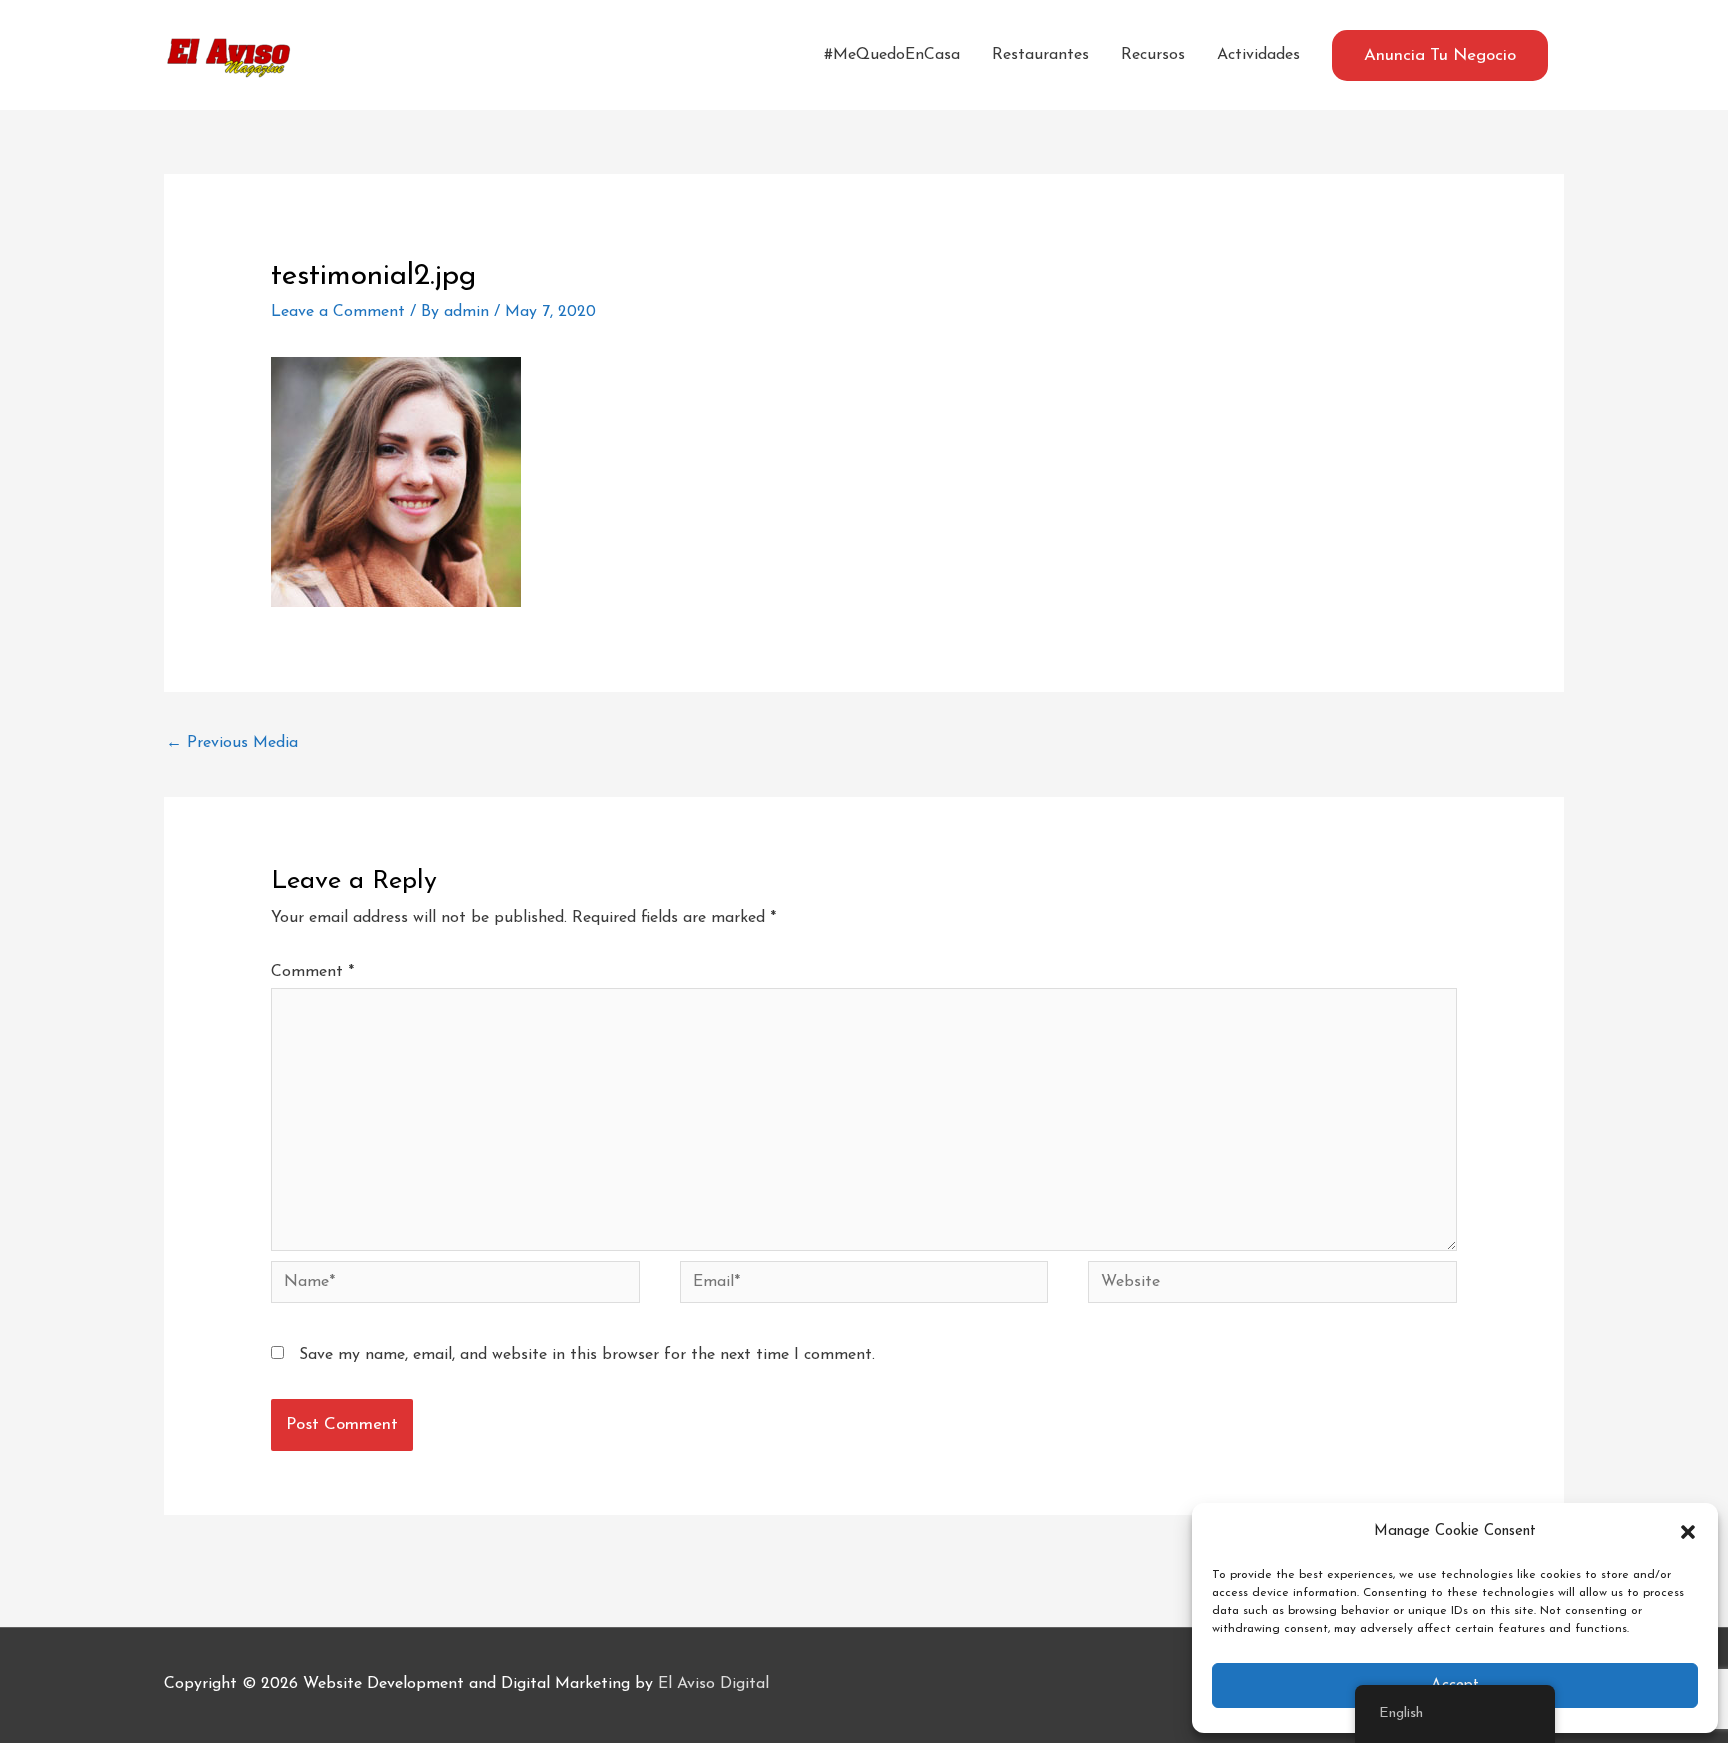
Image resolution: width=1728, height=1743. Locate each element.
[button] (1688, 1532)
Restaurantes (1040, 55)
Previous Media (232, 743)
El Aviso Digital (713, 1684)
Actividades (1258, 55)
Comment (312, 972)
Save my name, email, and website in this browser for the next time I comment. (587, 1355)
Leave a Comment (338, 312)
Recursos (1153, 55)
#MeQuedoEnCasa (892, 55)
